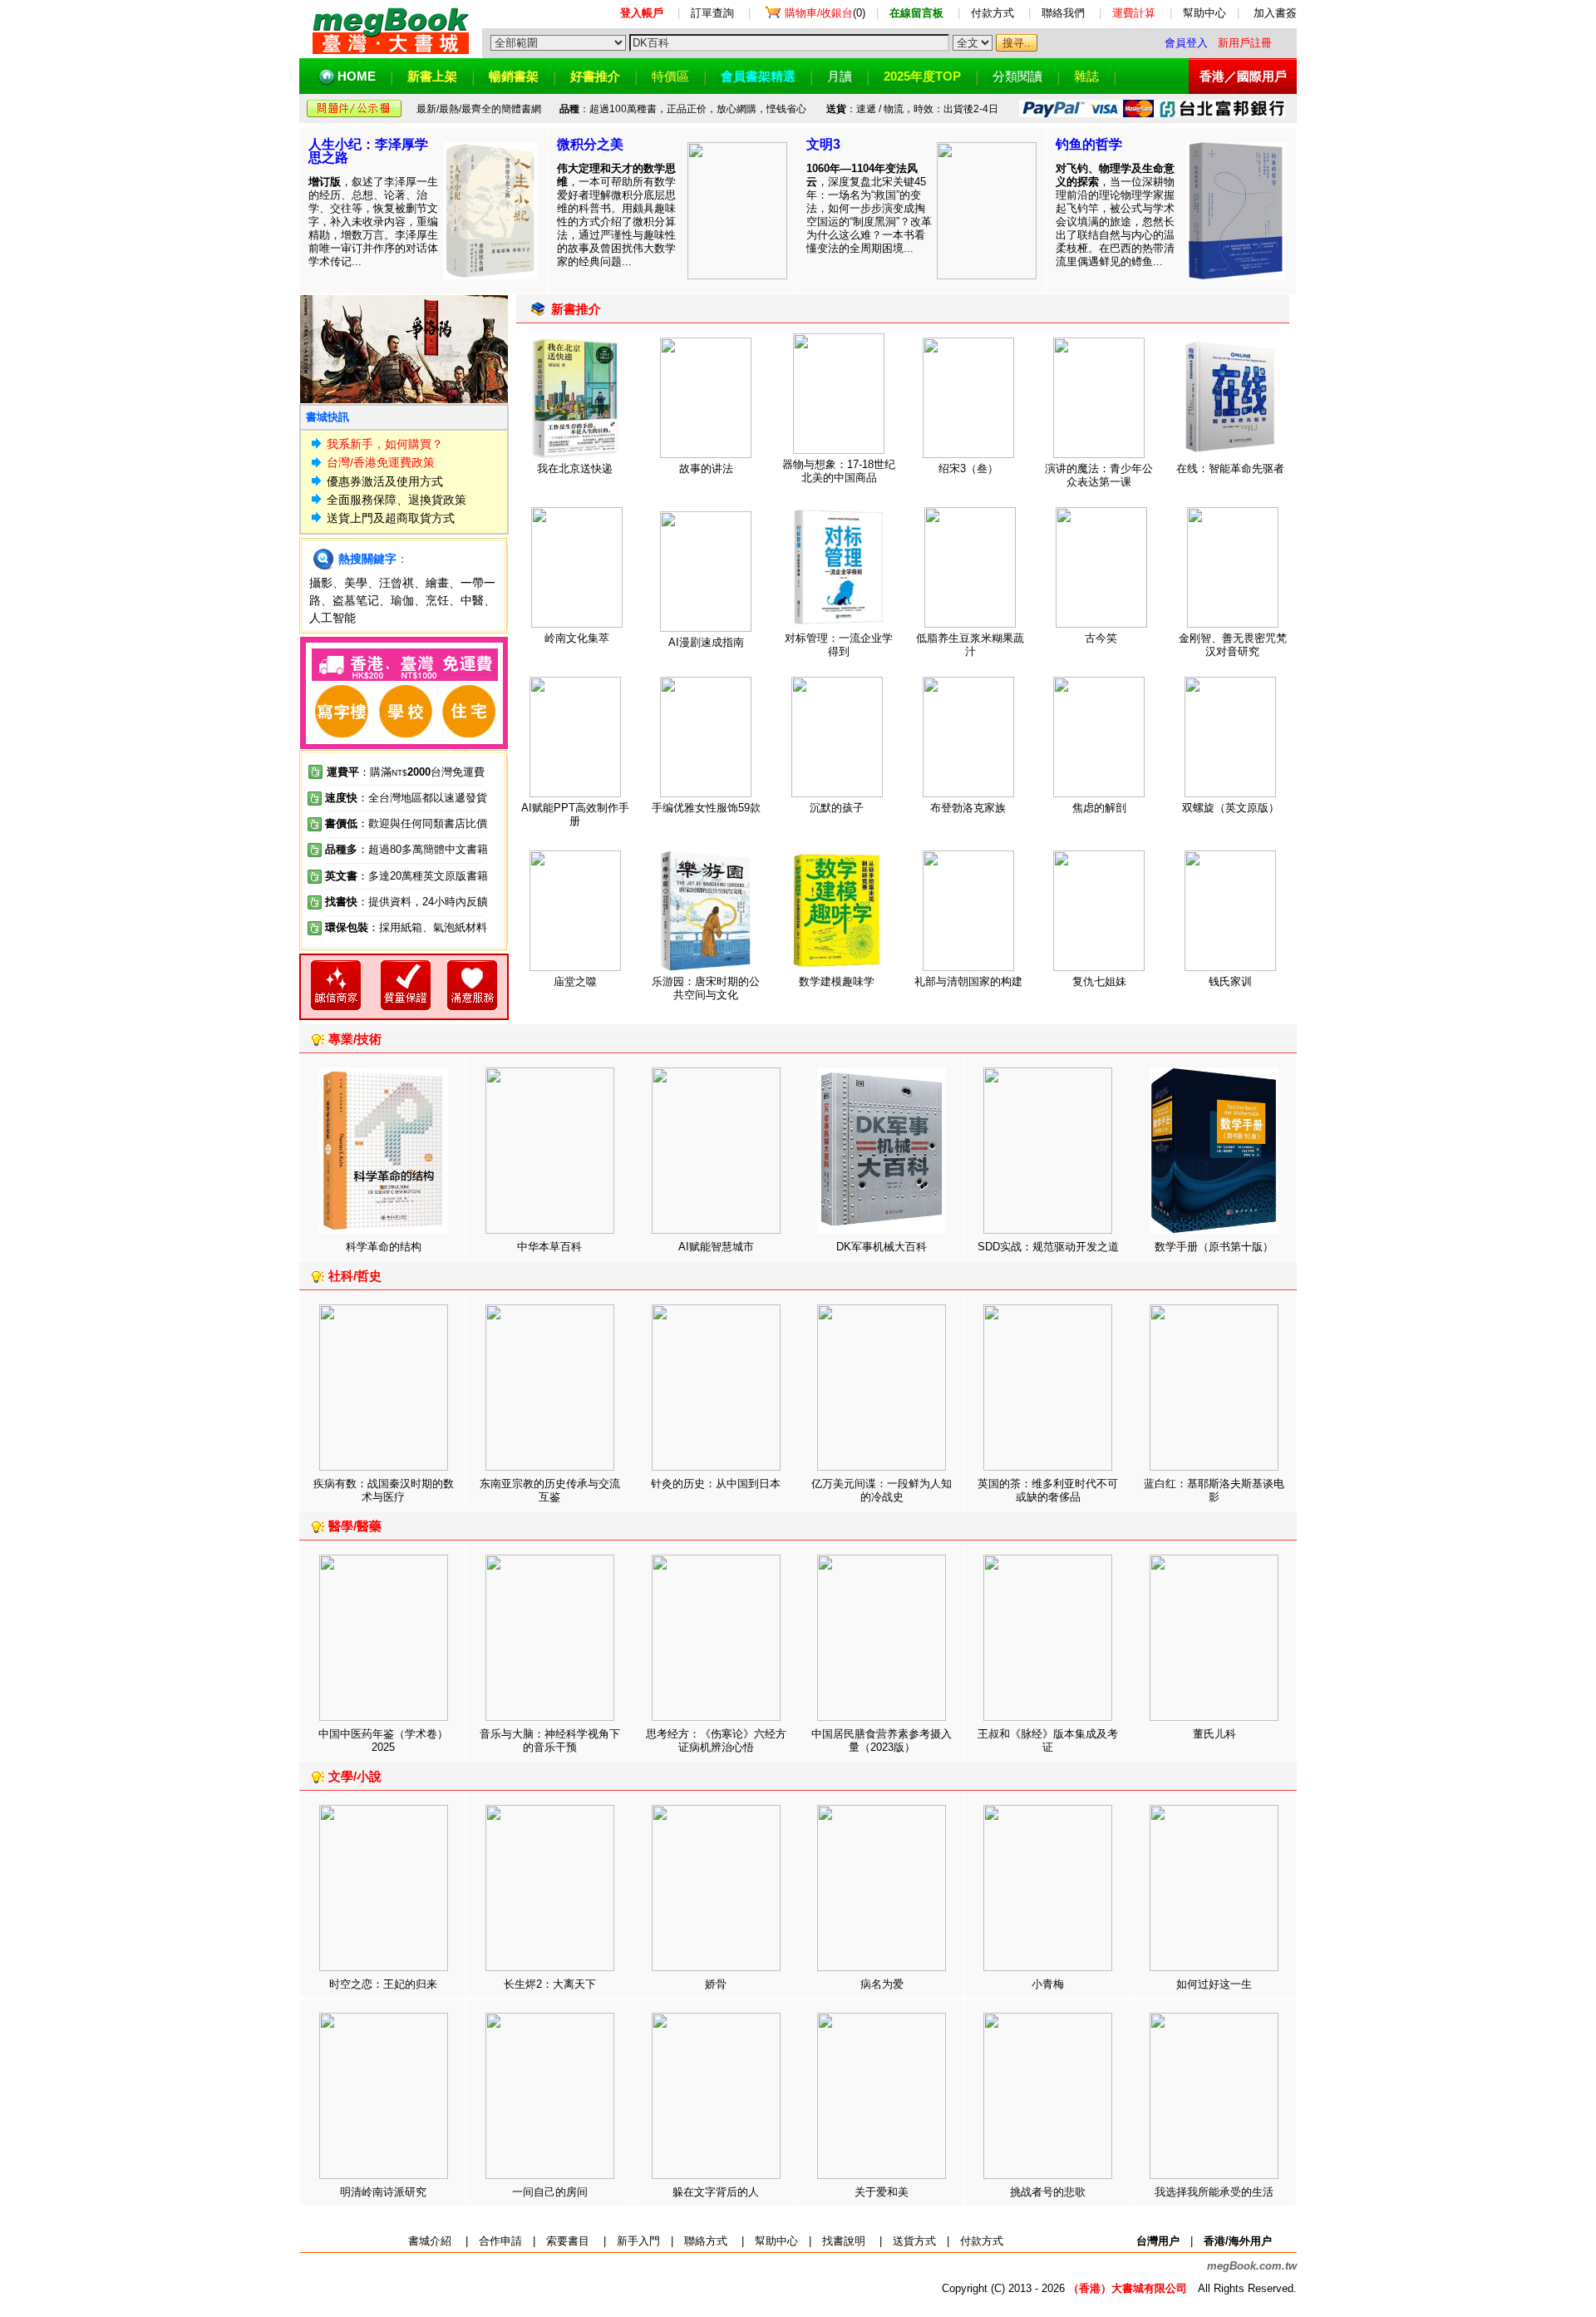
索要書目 (568, 2241)
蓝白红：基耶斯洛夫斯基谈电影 (1214, 1490)
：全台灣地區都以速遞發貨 (406, 798)
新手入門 (638, 2241)
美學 (356, 583)
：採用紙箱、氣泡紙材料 (428, 927)
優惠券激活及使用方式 (385, 481)
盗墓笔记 (356, 600)
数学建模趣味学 (837, 981)
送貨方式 (914, 2241)
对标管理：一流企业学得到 (839, 645)
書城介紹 (430, 2241)
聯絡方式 (706, 2241)
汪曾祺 (397, 583)
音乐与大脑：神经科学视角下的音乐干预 (550, 1740)
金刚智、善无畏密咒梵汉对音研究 (1233, 645)
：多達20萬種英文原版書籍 (406, 876)
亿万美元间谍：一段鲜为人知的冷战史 (882, 1490)
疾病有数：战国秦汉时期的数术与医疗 (384, 1490)
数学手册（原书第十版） (1214, 1247)
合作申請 (500, 2241)
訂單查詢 (712, 13)
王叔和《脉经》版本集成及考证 (1048, 1740)
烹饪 (437, 600)
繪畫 (437, 583)
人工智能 (332, 618)
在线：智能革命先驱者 (1230, 468)
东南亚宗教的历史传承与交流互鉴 (550, 1490)
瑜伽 (402, 600)
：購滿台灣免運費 (406, 772)
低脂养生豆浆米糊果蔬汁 (970, 645)
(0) (825, 13)
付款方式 (993, 13)
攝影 (321, 583)
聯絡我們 (1063, 13)
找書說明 (844, 2241)
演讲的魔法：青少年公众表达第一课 (1099, 475)
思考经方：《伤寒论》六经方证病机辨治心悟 (716, 1740)
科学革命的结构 (384, 1247)
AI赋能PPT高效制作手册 (575, 814)
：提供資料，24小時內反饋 (423, 902)
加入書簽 (1275, 13)
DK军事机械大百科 (882, 1247)
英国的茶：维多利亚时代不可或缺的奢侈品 (1048, 1490)
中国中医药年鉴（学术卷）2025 (383, 1740)
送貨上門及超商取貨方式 (391, 518)
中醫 (472, 600)
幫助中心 (1204, 13)
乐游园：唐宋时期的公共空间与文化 (706, 988)
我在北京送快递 (575, 468)
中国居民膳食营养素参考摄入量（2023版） (882, 1740)
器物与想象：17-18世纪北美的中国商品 (839, 471)
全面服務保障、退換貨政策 (397, 500)
